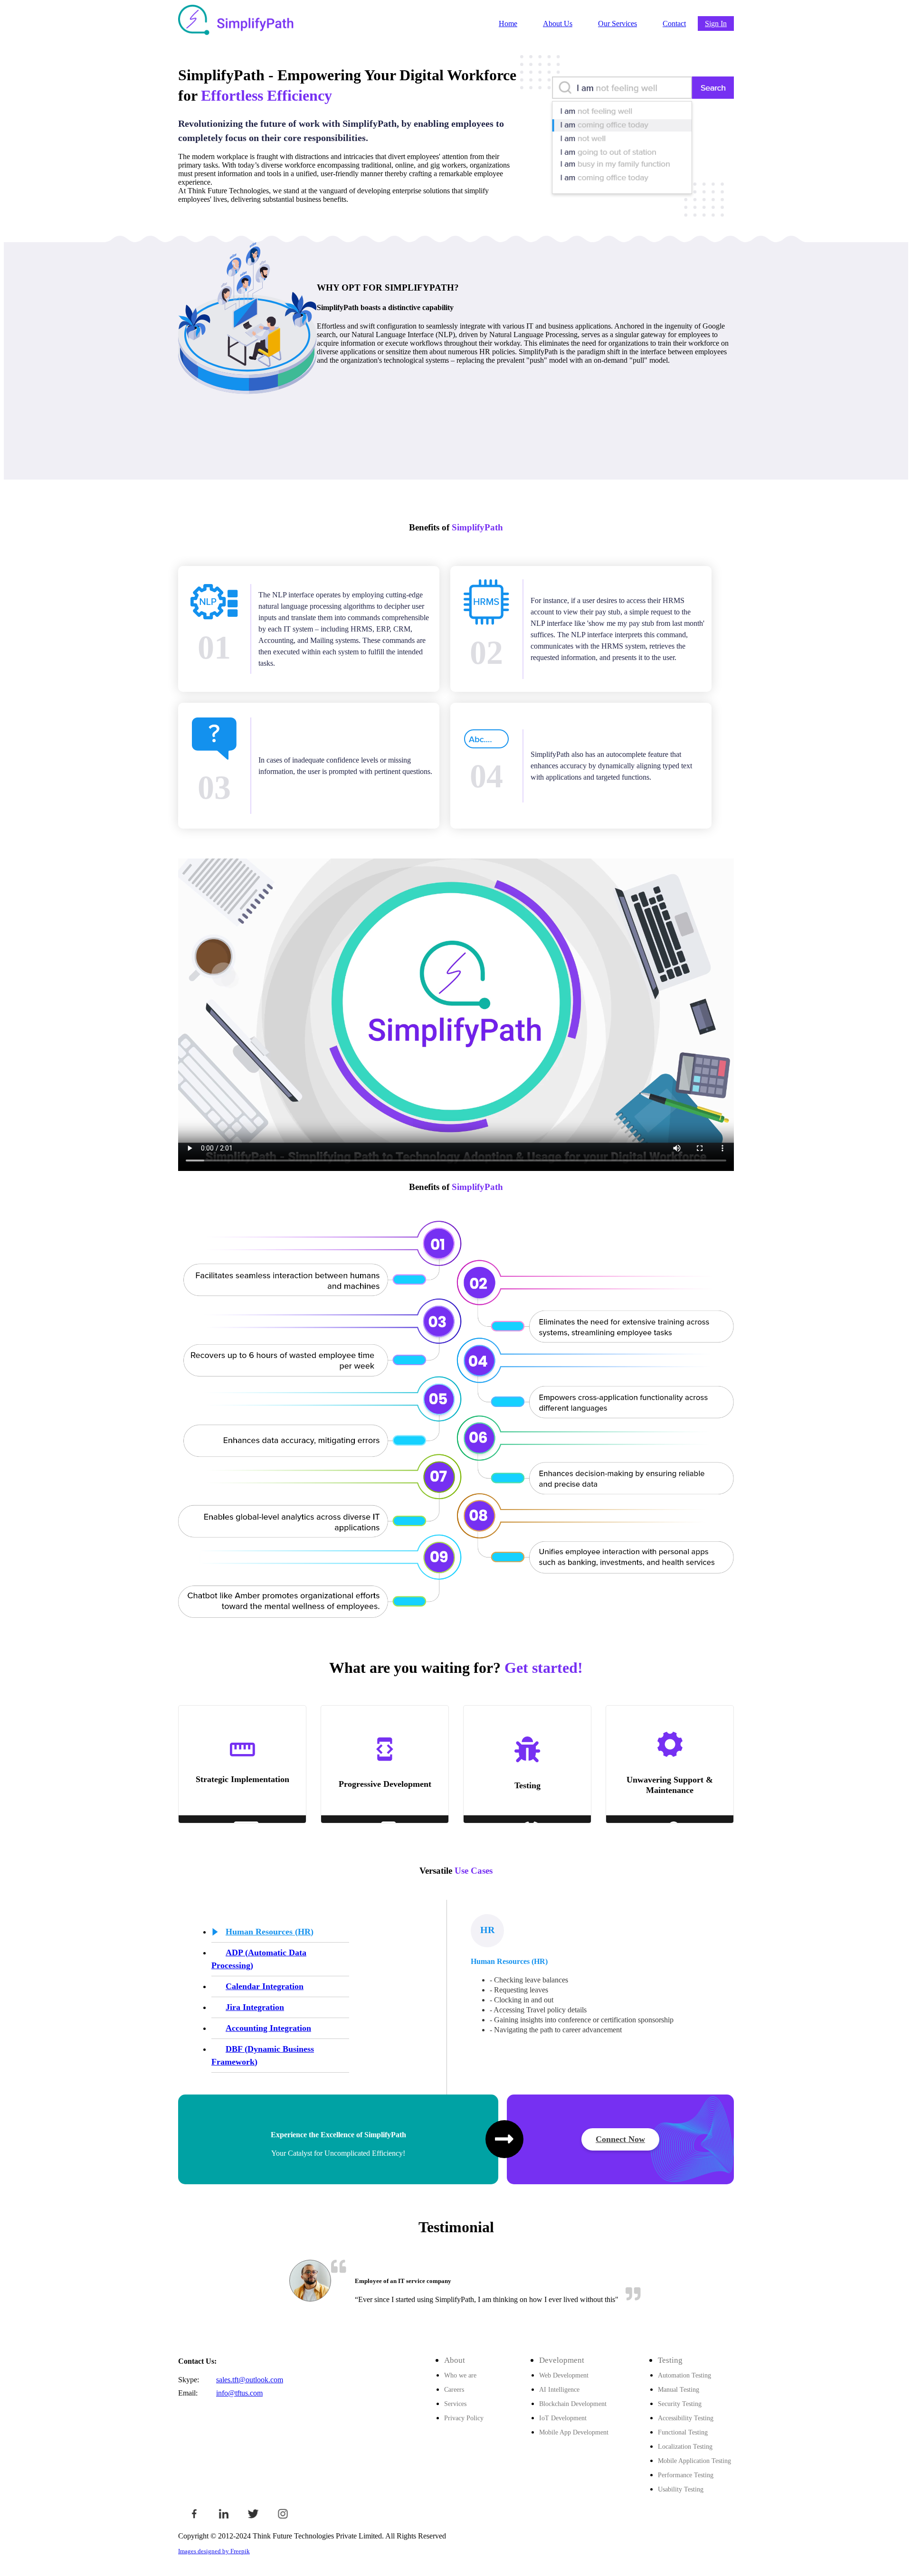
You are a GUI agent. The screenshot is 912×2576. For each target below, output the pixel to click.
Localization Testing (685, 2446)
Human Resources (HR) (270, 1932)
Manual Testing (679, 2389)
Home (508, 24)
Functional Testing (683, 2432)
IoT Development (563, 2418)
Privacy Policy (464, 2418)
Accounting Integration (268, 2028)
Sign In (716, 24)
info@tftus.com (239, 2393)
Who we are (460, 2375)
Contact (674, 24)
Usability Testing (681, 2489)
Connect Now (620, 2139)
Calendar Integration (265, 1986)
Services (455, 2404)
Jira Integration (255, 2007)
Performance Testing (686, 2475)
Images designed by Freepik (214, 2551)
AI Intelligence (559, 2389)
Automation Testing (684, 2375)
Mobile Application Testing (694, 2461)
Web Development (564, 2375)
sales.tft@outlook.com (250, 2380)
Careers (454, 2389)
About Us (558, 24)
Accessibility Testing (686, 2418)
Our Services (617, 24)
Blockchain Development (573, 2404)
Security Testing (680, 2404)
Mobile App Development (574, 2432)
